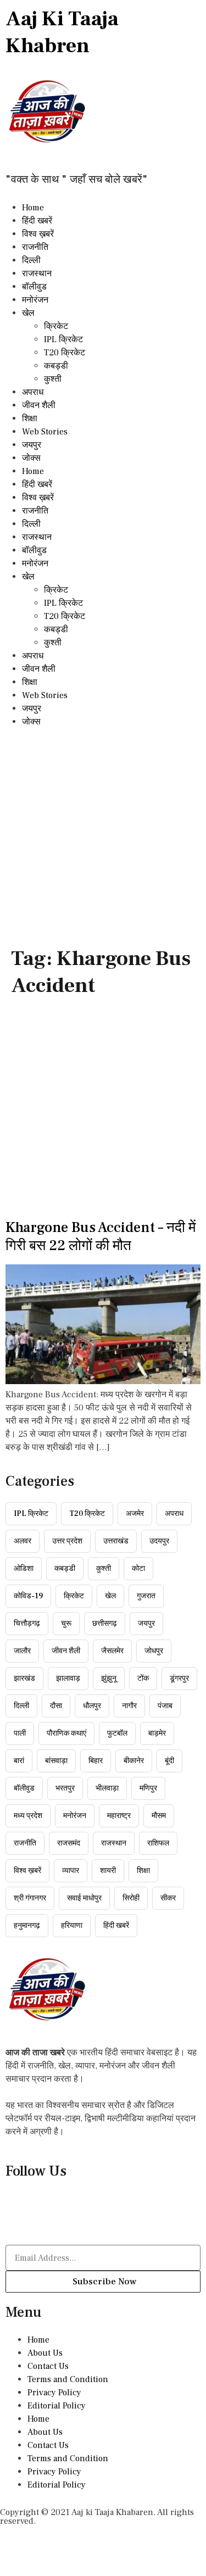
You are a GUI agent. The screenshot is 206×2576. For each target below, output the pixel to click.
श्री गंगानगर (30, 1898)
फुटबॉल (117, 1733)
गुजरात (146, 1596)
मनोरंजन (35, 300)
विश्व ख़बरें (38, 234)
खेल (28, 313)
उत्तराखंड (116, 1541)
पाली (20, 1733)
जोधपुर (154, 1651)
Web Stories (45, 432)
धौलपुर (92, 1706)
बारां (19, 1761)
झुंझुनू (109, 1679)
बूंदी (169, 1761)
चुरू (66, 1624)
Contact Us (48, 2366)
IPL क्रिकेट (63, 339)
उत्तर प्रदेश (67, 1541)
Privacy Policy (54, 2393)
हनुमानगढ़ (27, 1926)
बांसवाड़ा (56, 1761)
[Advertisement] (103, 837)
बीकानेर (134, 1761)
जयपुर (32, 445)
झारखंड (24, 1679)
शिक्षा (30, 419)
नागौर (129, 1706)
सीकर (168, 1898)
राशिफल (158, 1843)
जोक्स (31, 458)
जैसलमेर (112, 1651)
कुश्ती (53, 379)
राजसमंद (69, 1843)
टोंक (143, 1679)
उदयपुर (159, 1541)
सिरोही (131, 1898)
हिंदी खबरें (37, 221)
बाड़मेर (157, 1733)
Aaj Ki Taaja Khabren (62, 32)
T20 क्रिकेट (65, 353)
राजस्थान (37, 274)
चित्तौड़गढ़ (27, 1624)
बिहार (96, 1761)
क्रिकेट (56, 326)
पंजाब (165, 1706)
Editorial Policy (57, 2406)
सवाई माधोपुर (84, 1898)
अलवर (23, 1541)
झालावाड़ (68, 1679)
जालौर (22, 1651)
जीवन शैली (39, 405)
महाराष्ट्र (119, 1816)
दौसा (56, 1706)
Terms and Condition (68, 2379)
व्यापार (71, 1871)
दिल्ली (31, 260)
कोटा (138, 1569)
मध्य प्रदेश (28, 1816)
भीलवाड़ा (107, 1788)
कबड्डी (56, 366)
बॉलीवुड (34, 287)
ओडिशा (24, 1569)
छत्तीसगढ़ (105, 1624)
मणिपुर (148, 1788)
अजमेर (135, 1514)
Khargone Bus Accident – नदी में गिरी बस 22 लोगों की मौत (101, 1237)
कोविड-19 (28, 1596)
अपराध (33, 392)
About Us (45, 2353)
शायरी (108, 1871)
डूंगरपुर (179, 1679)
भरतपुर (65, 1788)
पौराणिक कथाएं (66, 1733)
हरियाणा (72, 1926)
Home (33, 208)
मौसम (159, 1816)
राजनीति (35, 247)
